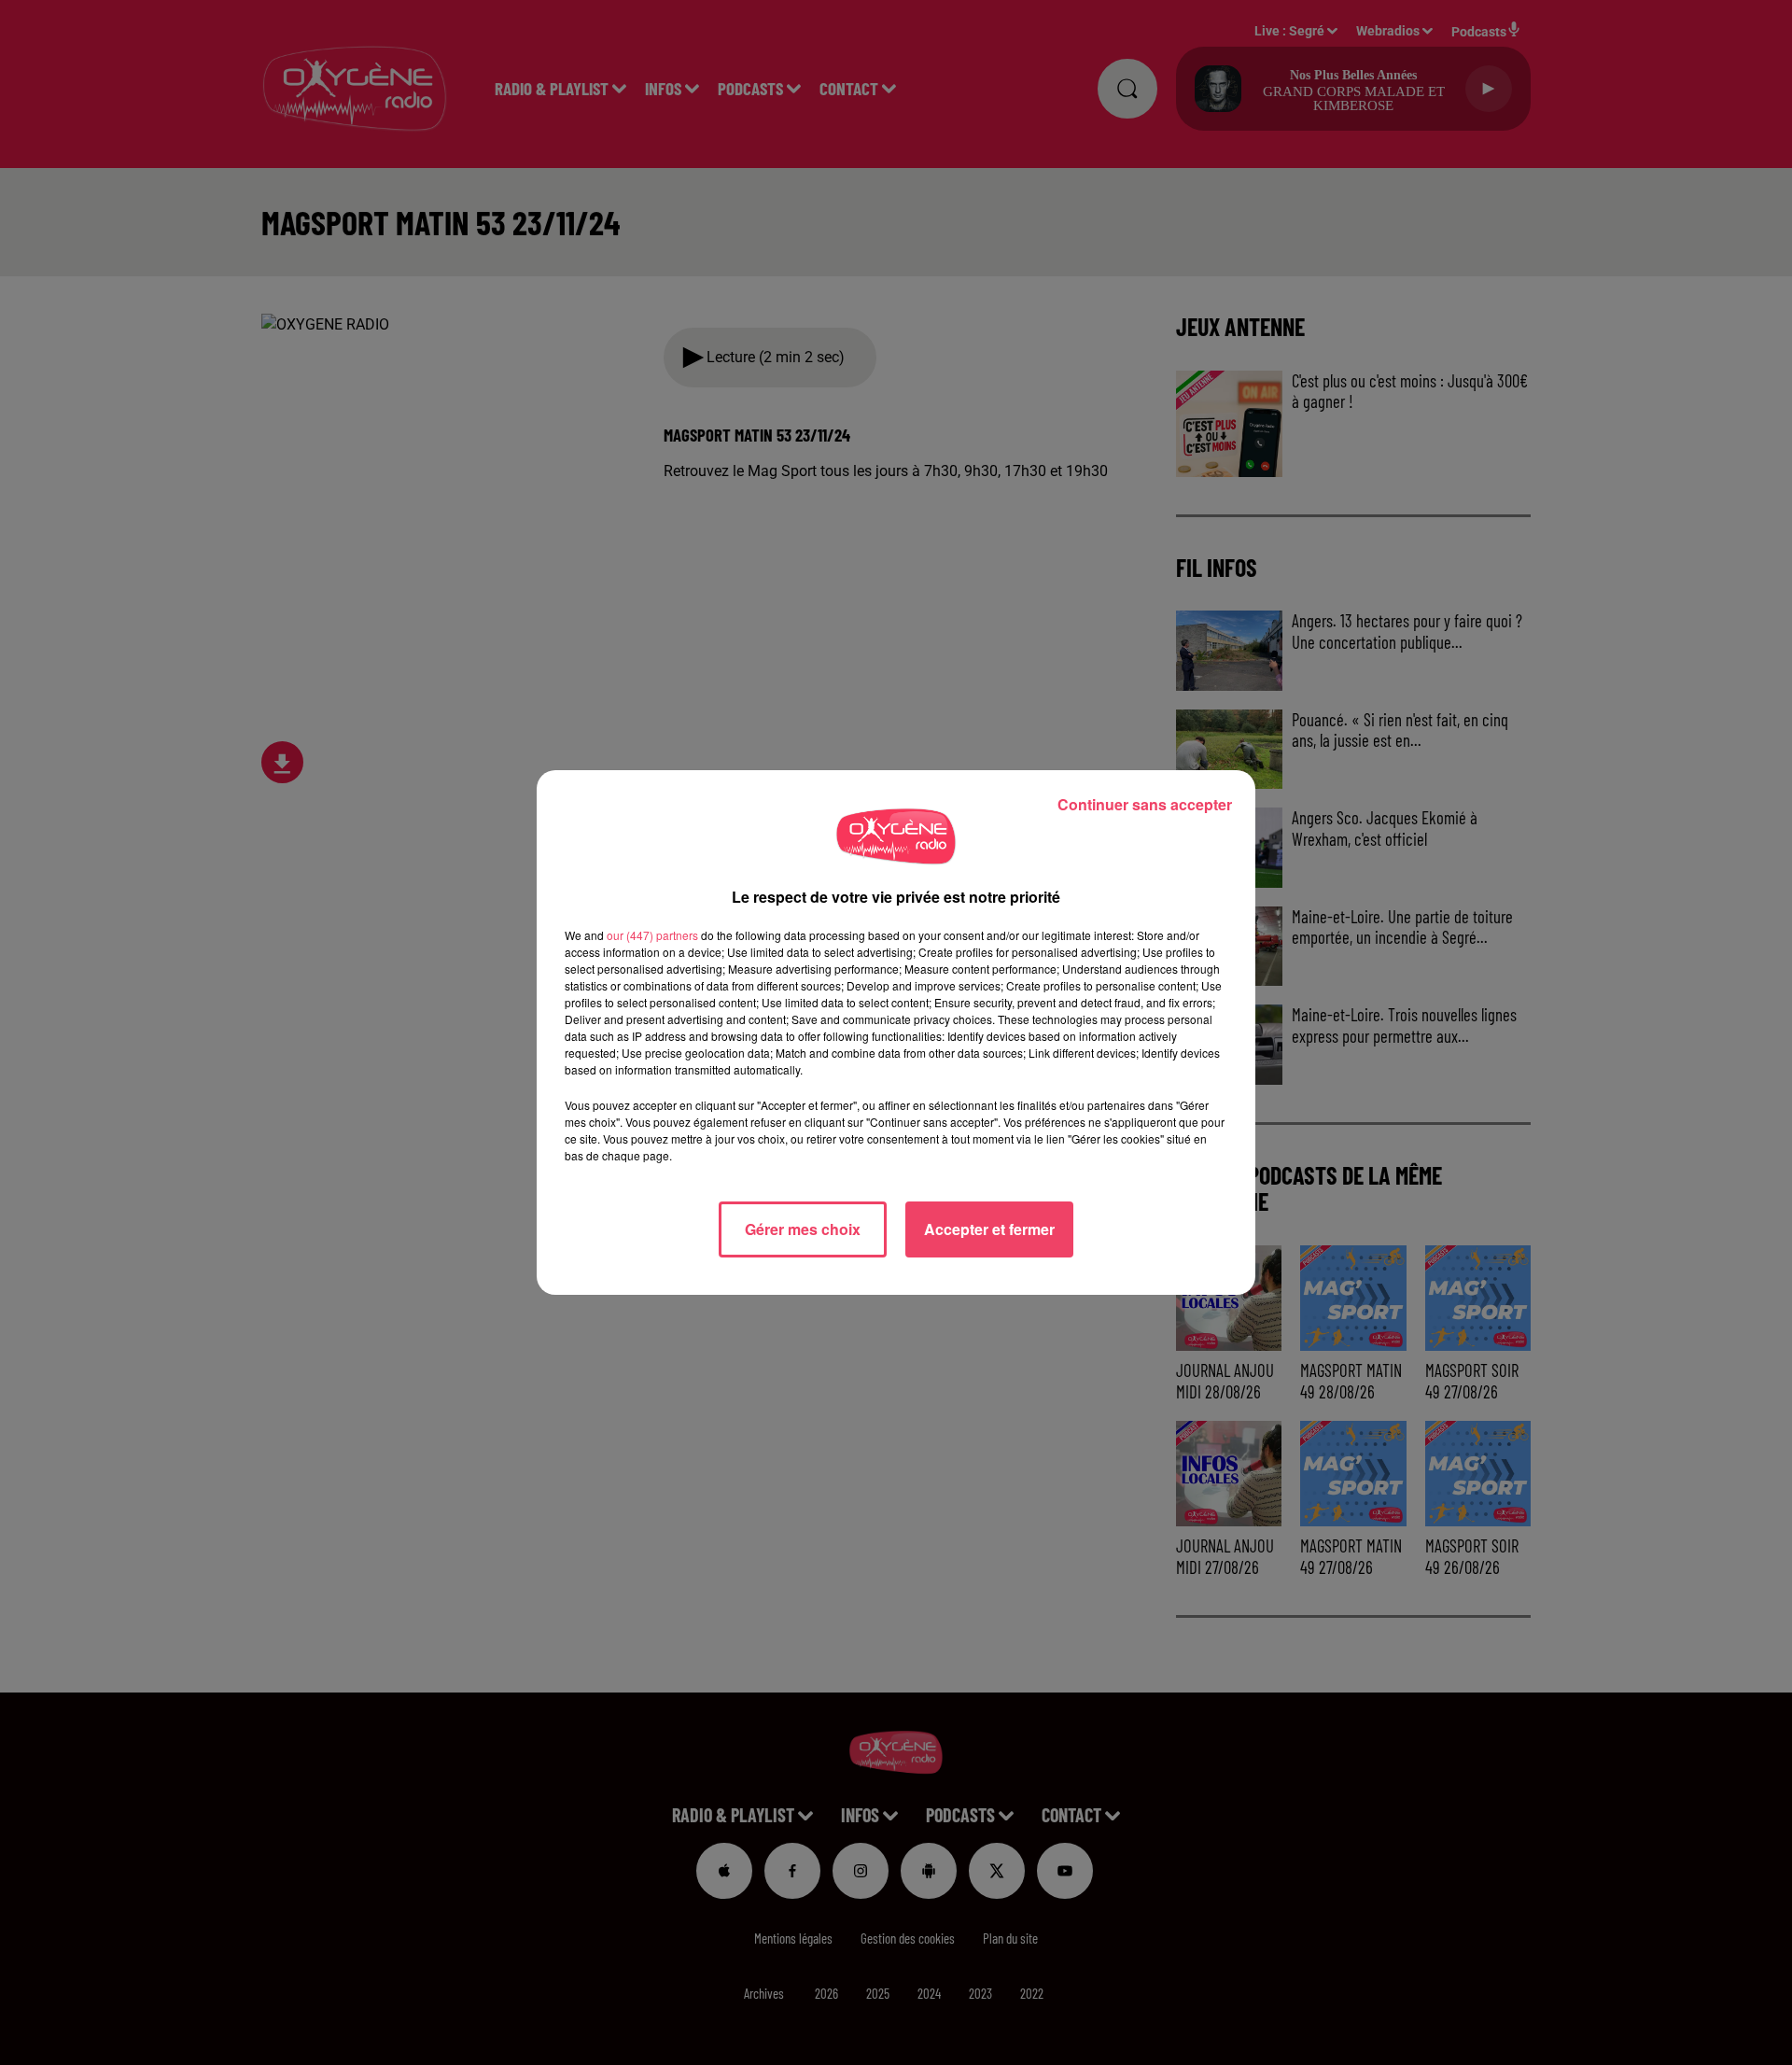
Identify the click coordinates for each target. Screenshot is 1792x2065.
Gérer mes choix (803, 1229)
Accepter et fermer (989, 1229)
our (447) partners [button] (652, 935)
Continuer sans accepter (1145, 804)
